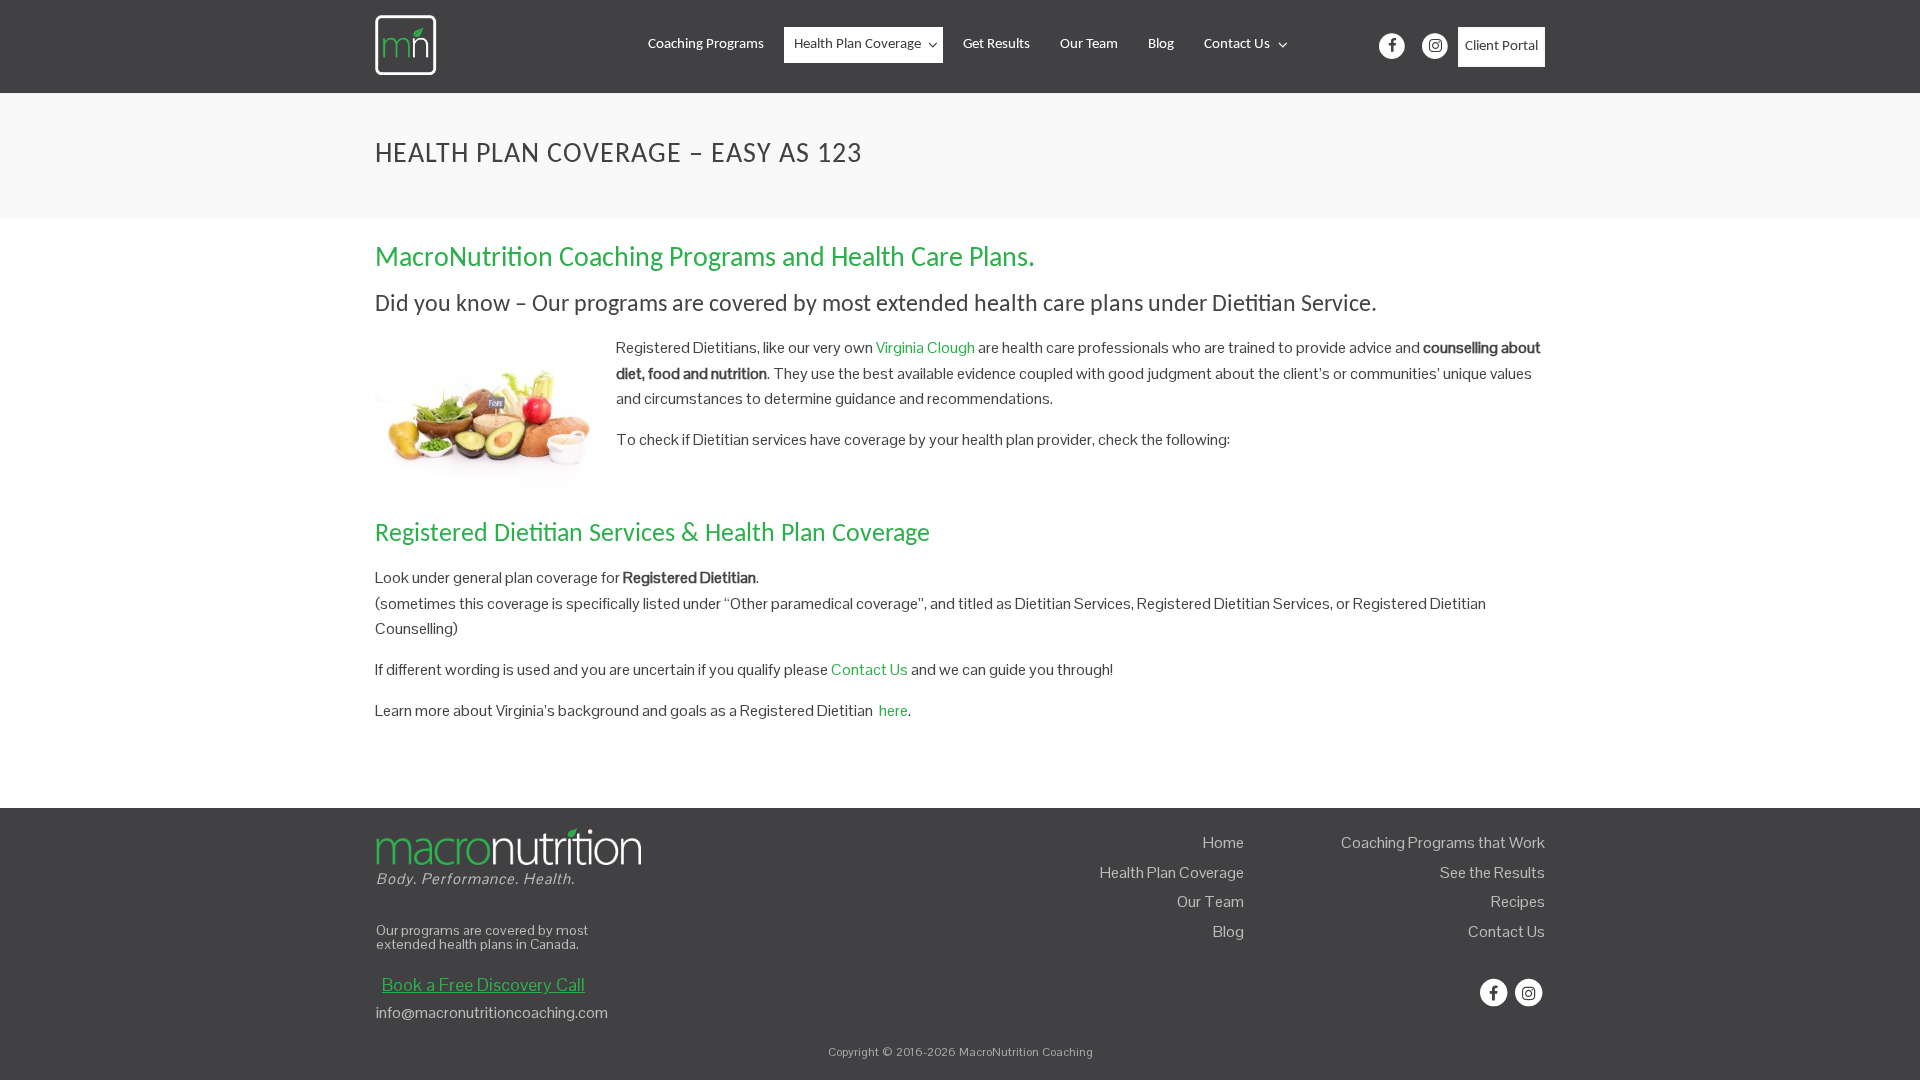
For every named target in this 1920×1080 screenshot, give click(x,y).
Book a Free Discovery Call (483, 984)
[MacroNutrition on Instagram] (1435, 47)
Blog (1161, 44)
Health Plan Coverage (857, 44)
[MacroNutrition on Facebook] (1392, 47)
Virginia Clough (925, 347)
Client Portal (1501, 46)
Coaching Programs (706, 44)
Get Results (996, 44)
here (893, 710)
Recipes (1518, 901)
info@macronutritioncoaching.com (492, 1012)
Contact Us (1237, 44)
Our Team (1089, 44)
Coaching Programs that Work (1443, 842)
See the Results (1492, 872)
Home (1223, 842)
